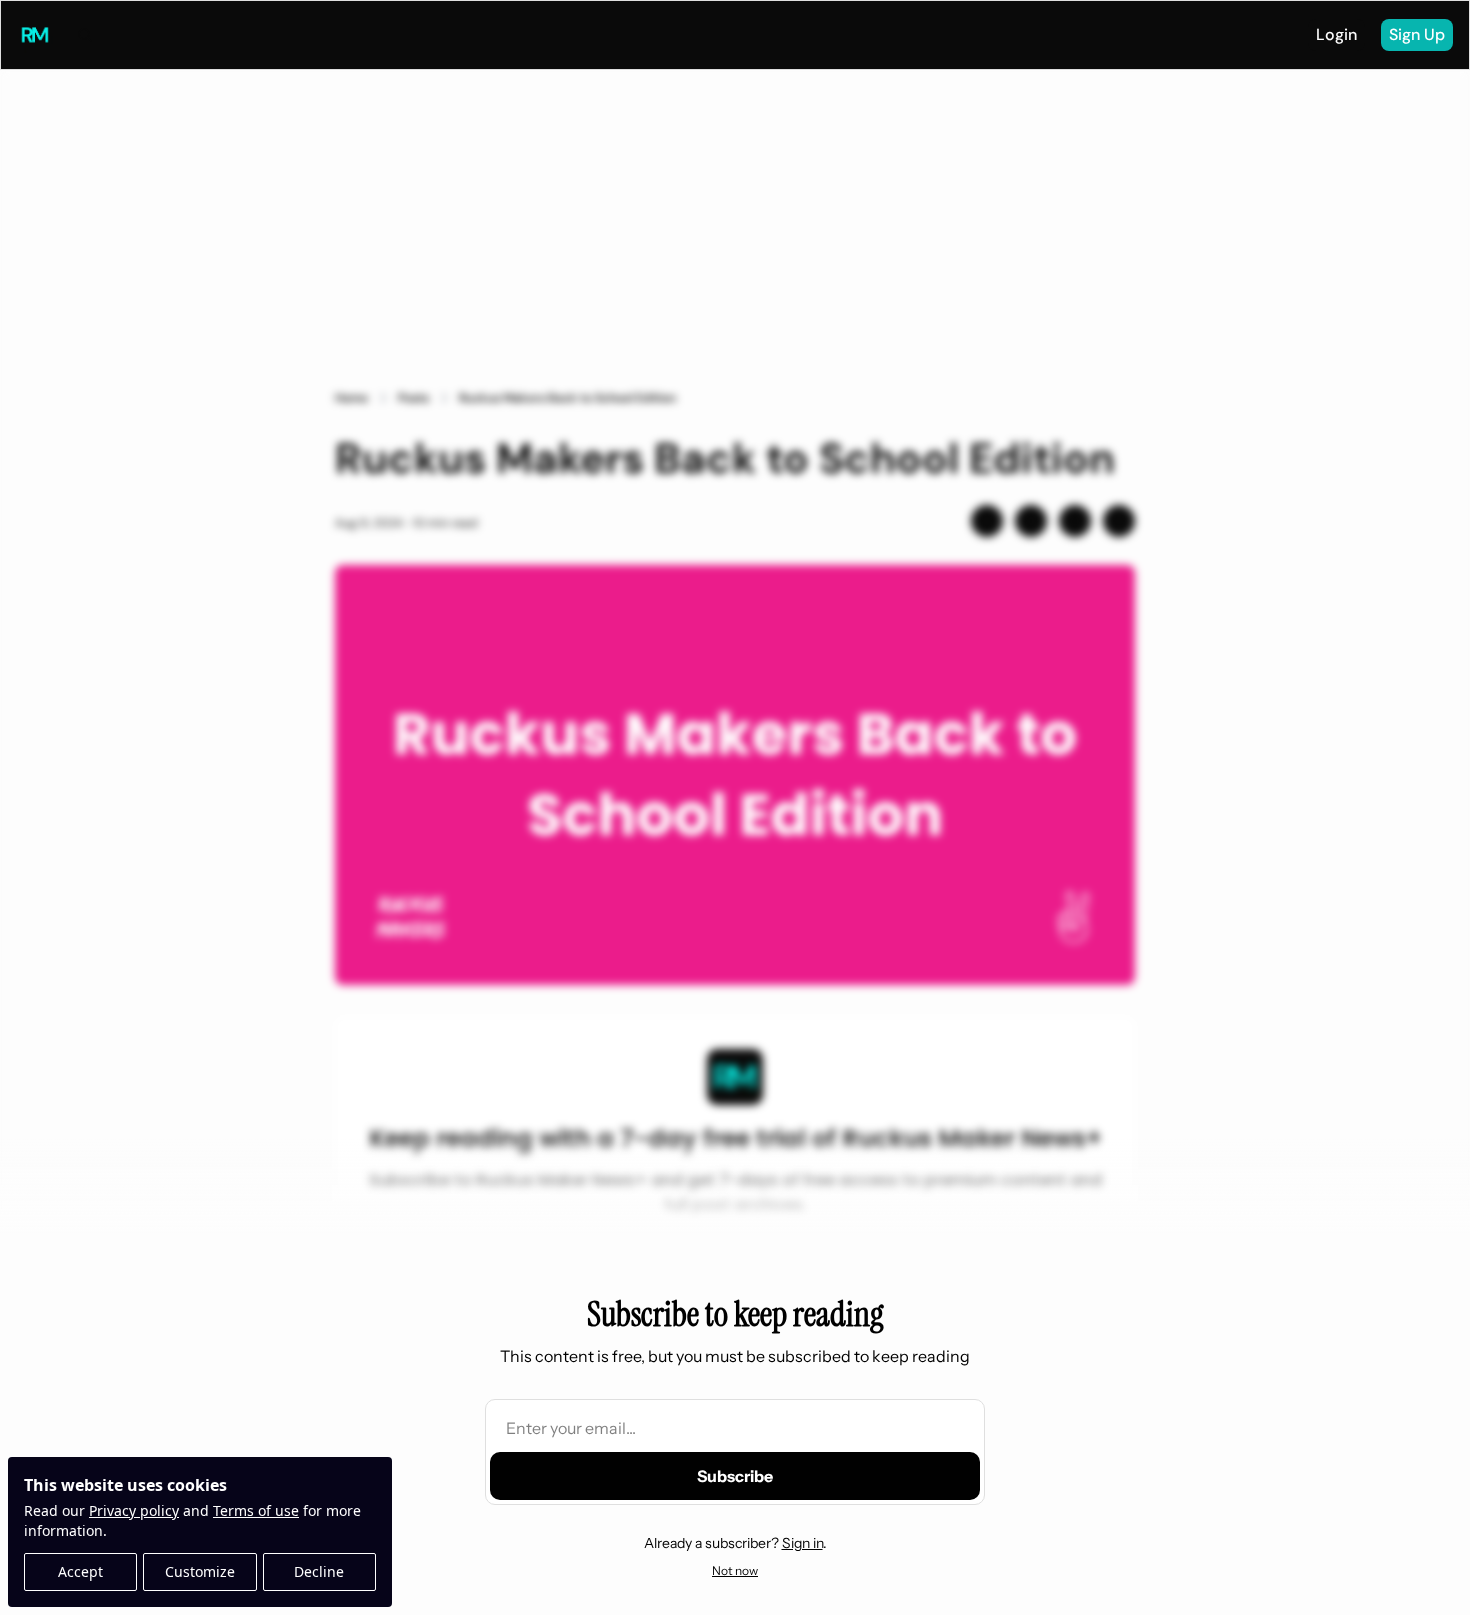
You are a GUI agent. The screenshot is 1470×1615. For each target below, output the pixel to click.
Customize (200, 1571)
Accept (80, 1571)
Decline (319, 1571)
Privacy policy (134, 1510)
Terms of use (256, 1510)
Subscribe (735, 1476)
